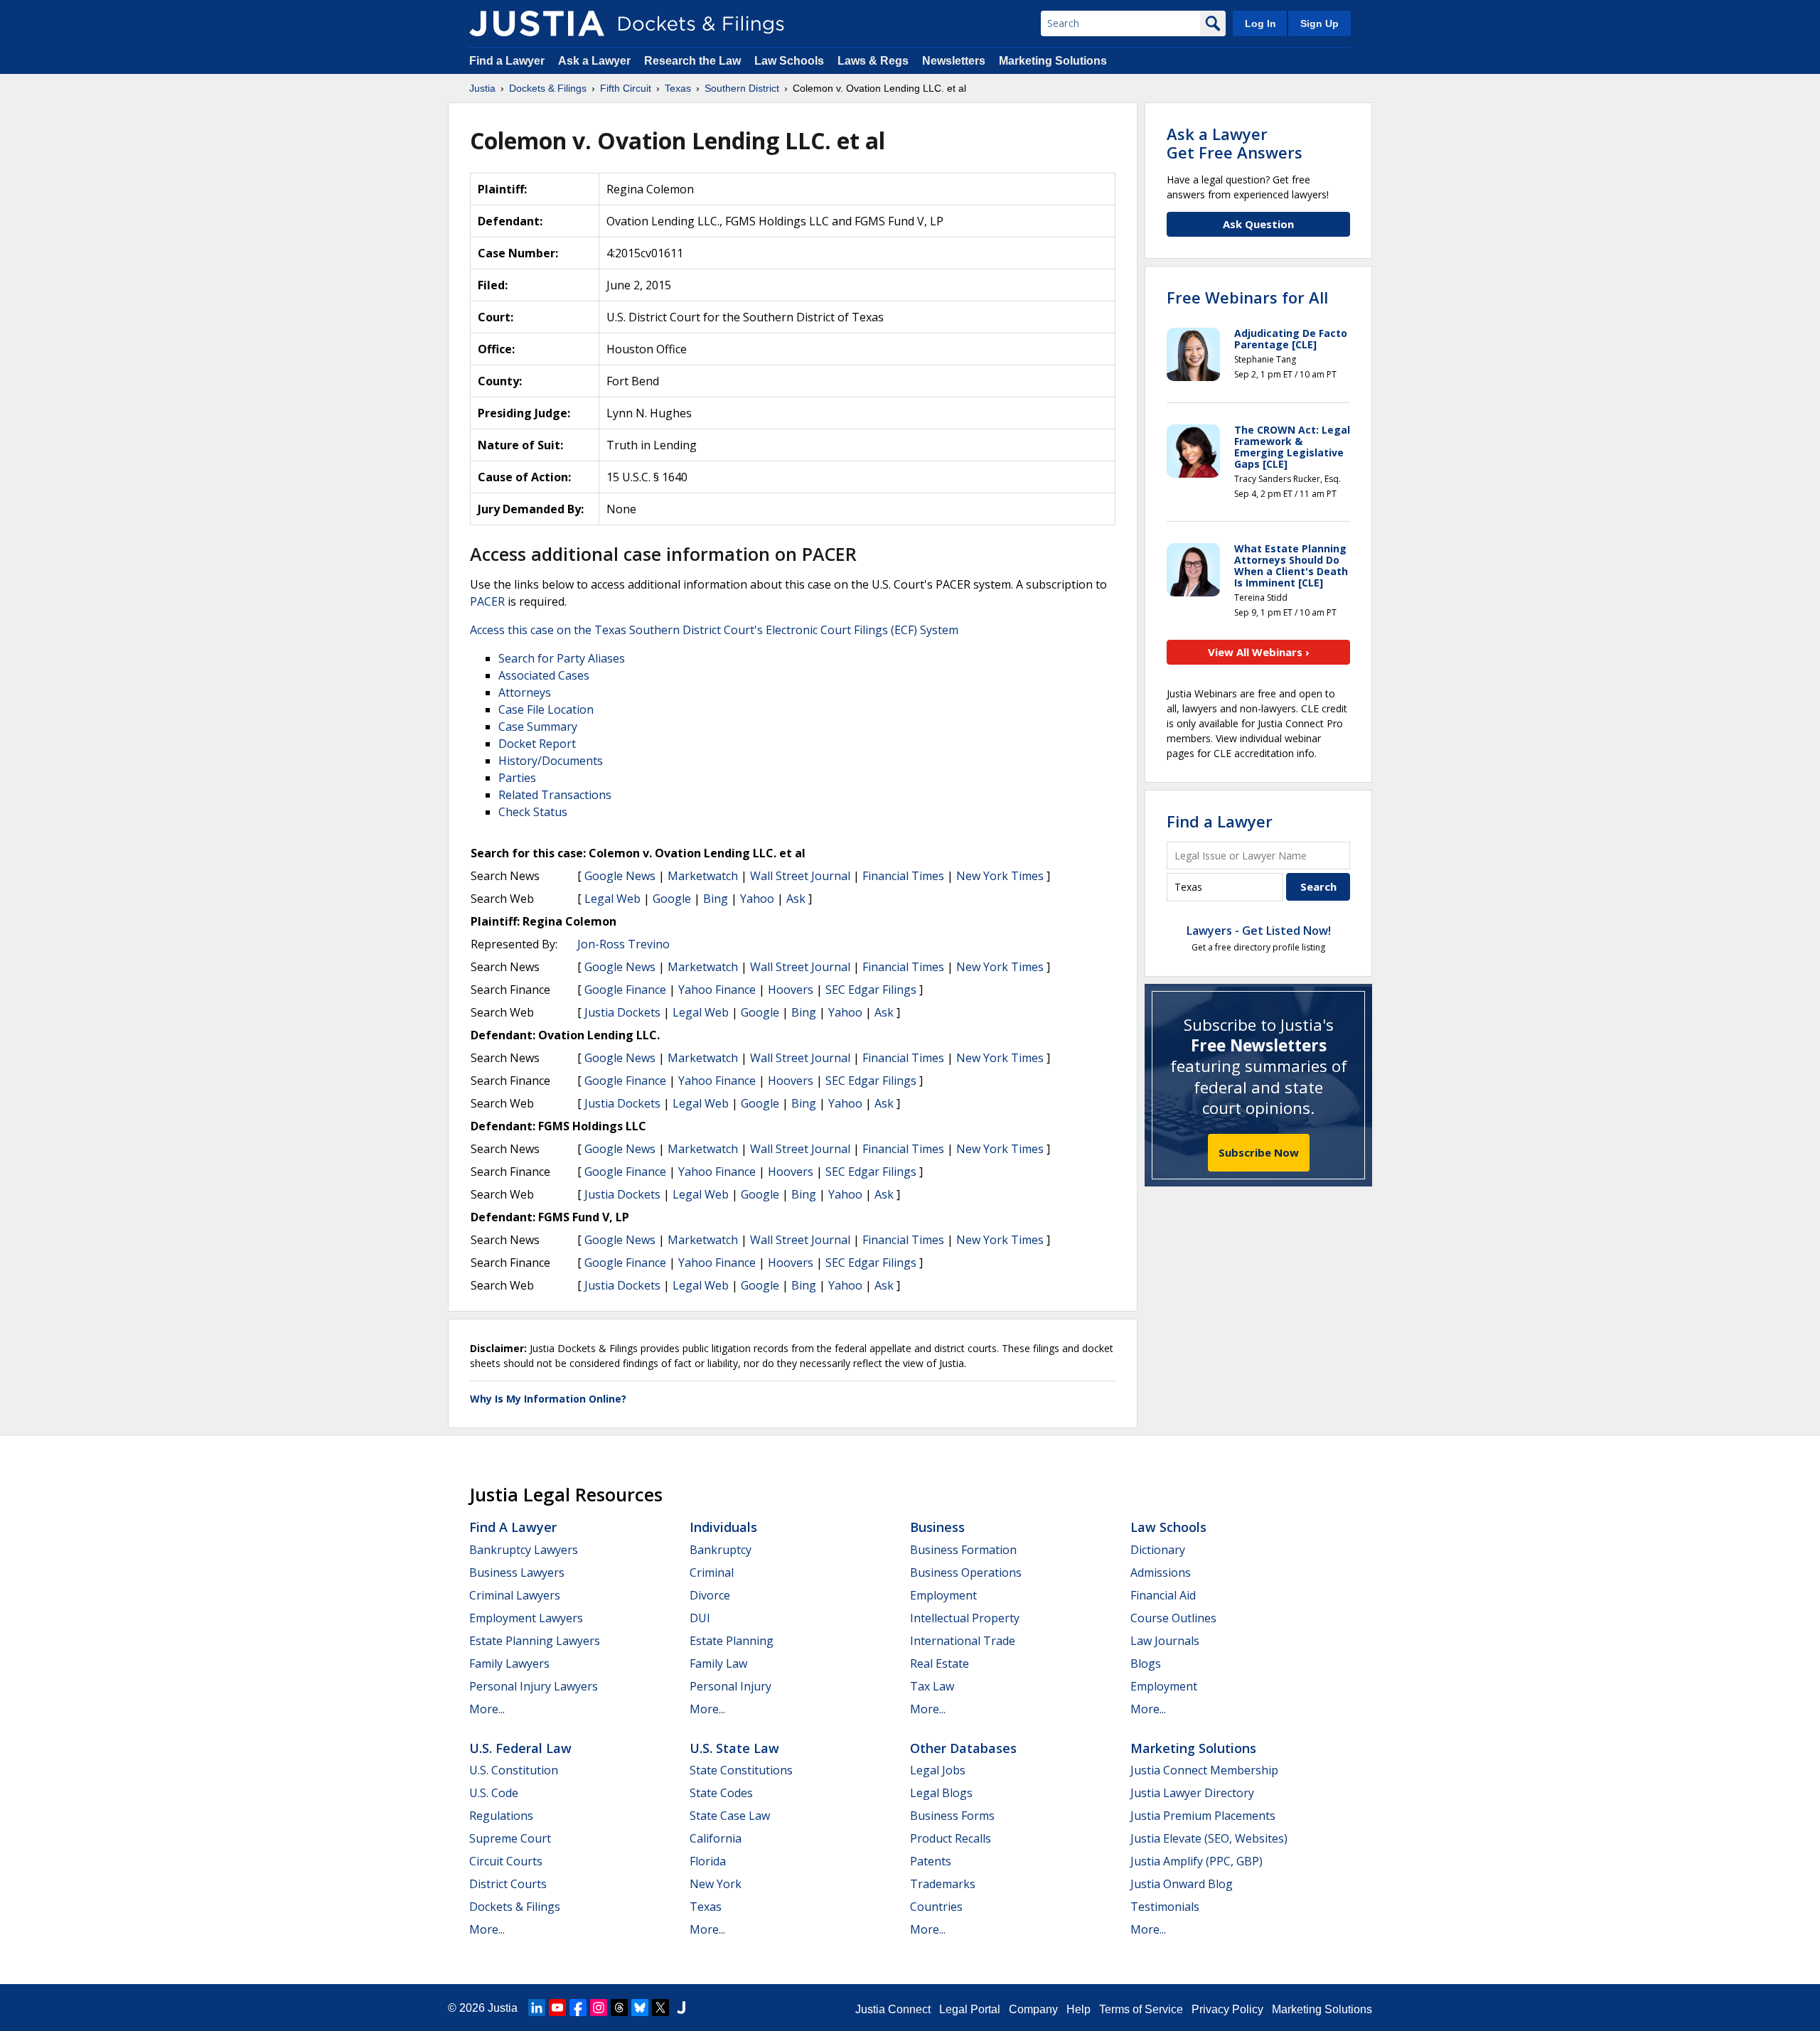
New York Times (1000, 876)
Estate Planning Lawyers (535, 1641)
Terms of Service (1141, 2009)
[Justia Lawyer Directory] (681, 2008)
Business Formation (963, 1550)
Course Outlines (1173, 1618)
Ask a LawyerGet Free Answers (1235, 143)
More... (487, 1709)
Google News (620, 876)
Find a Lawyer (507, 61)
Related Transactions (555, 795)
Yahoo (757, 899)
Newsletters (954, 61)
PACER (487, 601)
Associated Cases (544, 675)
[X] (660, 2008)
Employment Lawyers (526, 1618)
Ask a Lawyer (596, 61)
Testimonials (1165, 1907)
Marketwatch (703, 876)
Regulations (501, 1816)
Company (1033, 2009)
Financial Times (903, 876)
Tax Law (932, 1686)
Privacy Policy (1227, 2009)
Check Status (533, 812)
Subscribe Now (1259, 1152)
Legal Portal (970, 2009)
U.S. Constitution (514, 1770)
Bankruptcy (721, 1550)
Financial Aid (1163, 1595)
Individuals (723, 1527)
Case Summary (538, 727)
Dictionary (1158, 1550)
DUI (700, 1618)
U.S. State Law (734, 1748)
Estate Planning (732, 1641)
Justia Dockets (622, 1012)
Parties (517, 778)
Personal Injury (730, 1686)
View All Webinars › (1259, 652)
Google (672, 899)
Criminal (712, 1572)
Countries (936, 1907)
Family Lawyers (509, 1663)
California (716, 1838)
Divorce (710, 1595)
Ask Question (1258, 224)
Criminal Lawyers (515, 1595)
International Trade (963, 1641)
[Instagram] (599, 2008)
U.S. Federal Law (520, 1748)
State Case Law (730, 1816)
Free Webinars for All (1247, 297)
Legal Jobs (938, 1770)
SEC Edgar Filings (871, 990)
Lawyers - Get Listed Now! (1259, 931)
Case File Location (546, 709)
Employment (943, 1595)
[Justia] (537, 23)
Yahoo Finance (717, 990)
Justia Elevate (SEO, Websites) (1209, 1838)
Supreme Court (510, 1838)
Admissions (1161, 1572)
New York (716, 1884)
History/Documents (551, 761)
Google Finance (625, 990)
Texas (706, 1907)
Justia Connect (893, 2009)
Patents (931, 1861)
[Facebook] (578, 2008)
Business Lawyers (517, 1572)
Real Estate (940, 1663)
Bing (716, 899)
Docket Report (537, 744)
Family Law (718, 1663)
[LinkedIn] (537, 2008)
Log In (1260, 23)
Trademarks (943, 1884)
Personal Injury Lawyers (534, 1686)
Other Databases (963, 1748)
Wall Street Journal (800, 876)
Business (937, 1527)
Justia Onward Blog (1182, 1884)
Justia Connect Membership (1204, 1770)
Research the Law (692, 61)
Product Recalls (951, 1838)
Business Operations (966, 1572)
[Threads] (619, 2008)
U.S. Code (494, 1793)
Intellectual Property (965, 1618)
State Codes (721, 1793)
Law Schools (789, 61)
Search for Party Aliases (562, 658)
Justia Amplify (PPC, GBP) (1197, 1861)
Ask (796, 899)
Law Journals (1165, 1641)
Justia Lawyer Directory (1192, 1793)
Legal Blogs (941, 1793)
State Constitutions (741, 1770)
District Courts (508, 1884)
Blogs (1146, 1663)
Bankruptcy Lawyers (524, 1550)
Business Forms (952, 1816)
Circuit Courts (506, 1861)
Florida (708, 1861)
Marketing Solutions (1053, 61)
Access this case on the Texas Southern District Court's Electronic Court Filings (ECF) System (714, 630)
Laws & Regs (873, 61)
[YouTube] (557, 2008)
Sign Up (1319, 23)
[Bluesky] (640, 2008)
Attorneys (525, 692)
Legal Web (612, 899)
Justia (503, 2008)
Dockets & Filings (515, 1907)
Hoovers (791, 990)
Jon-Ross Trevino (623, 944)
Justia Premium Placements (1203, 1816)
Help (1078, 2009)
